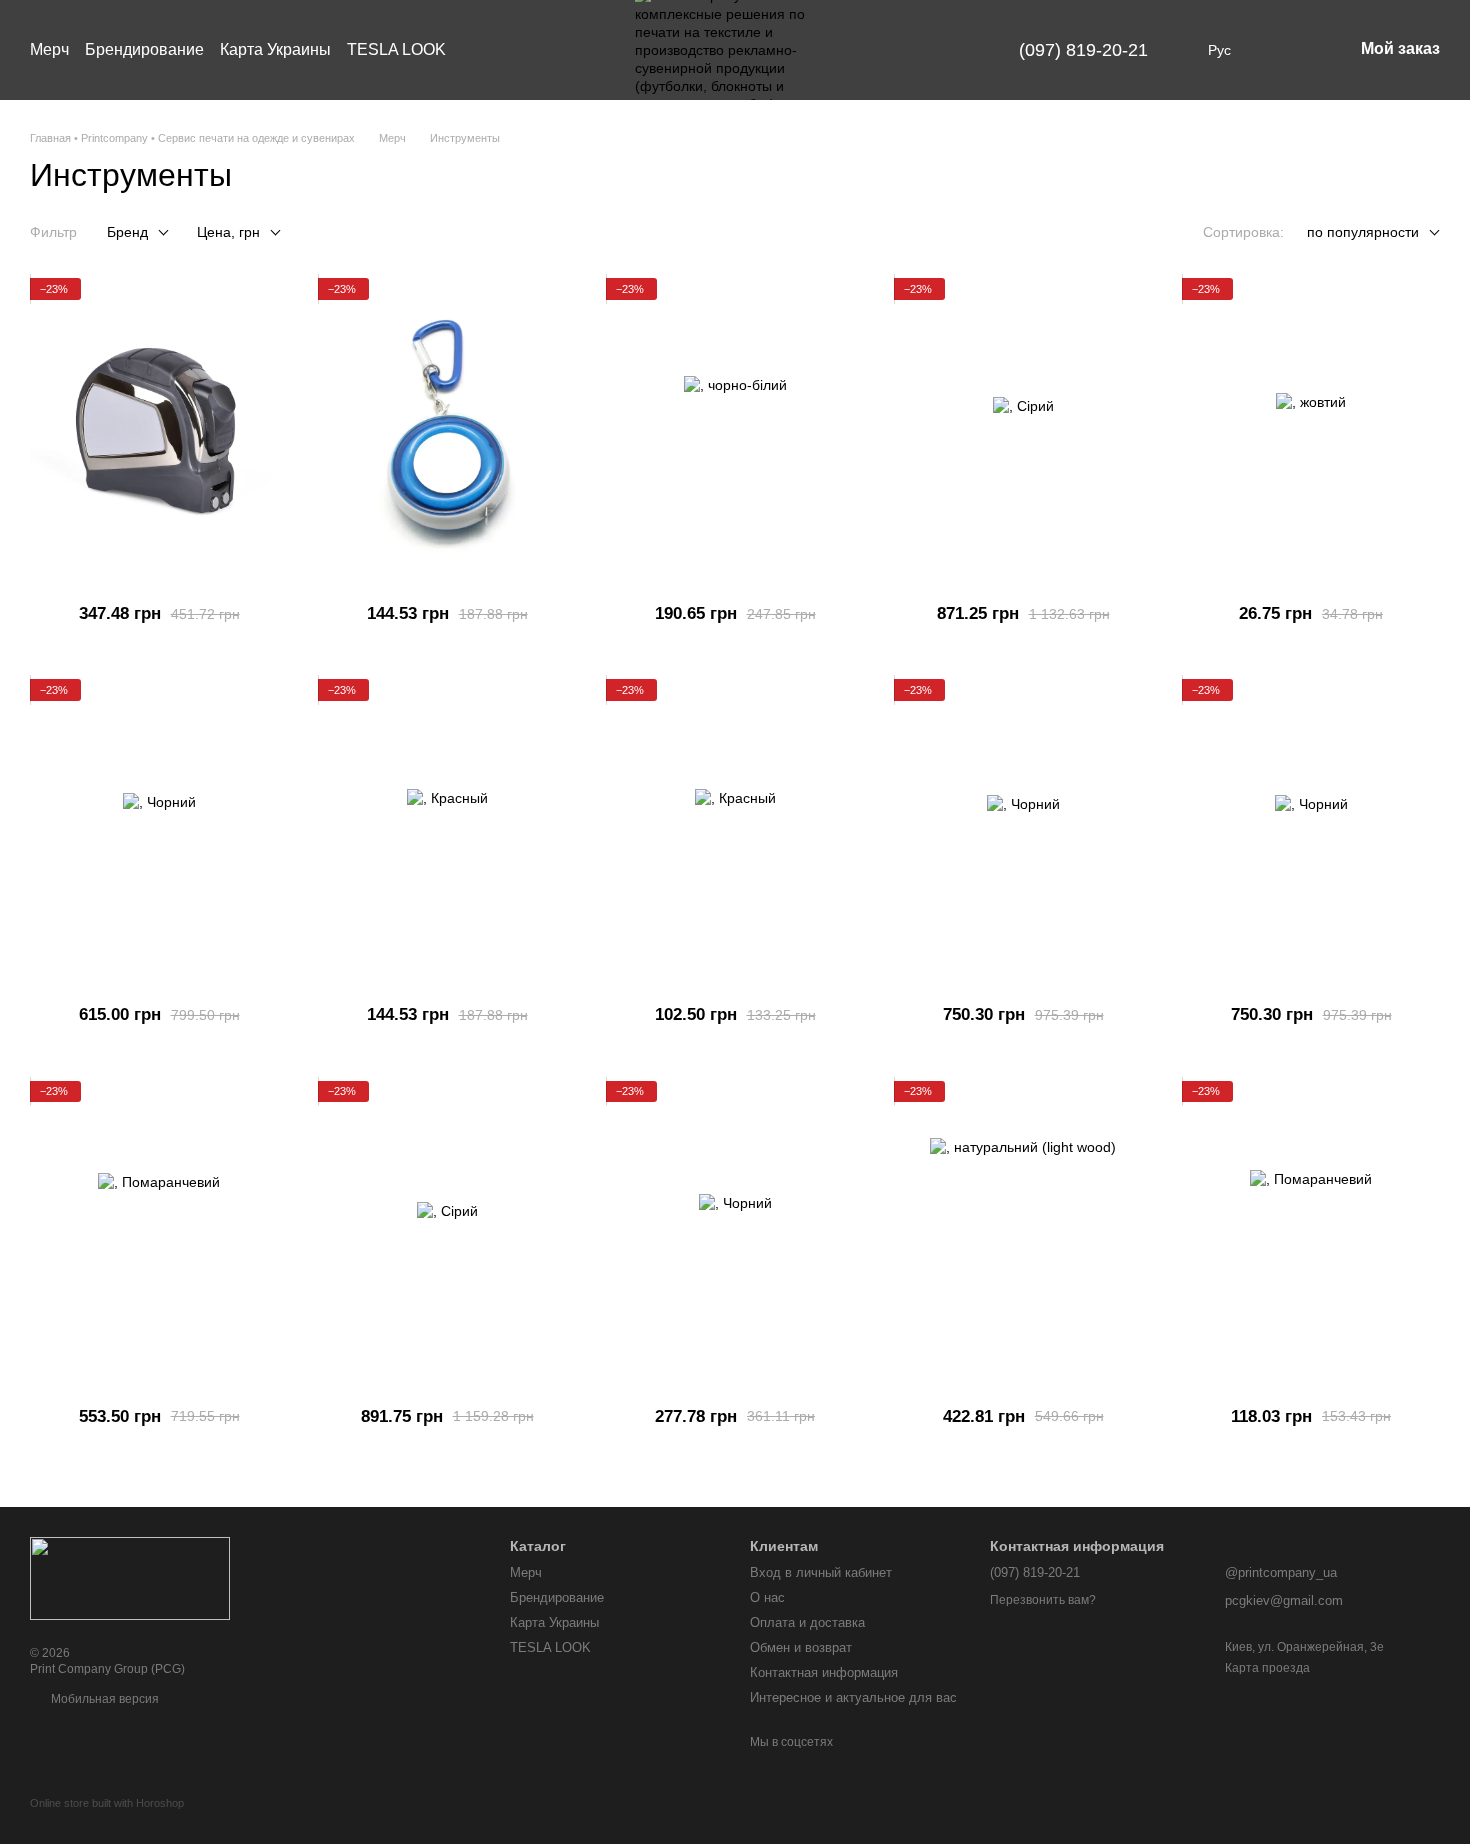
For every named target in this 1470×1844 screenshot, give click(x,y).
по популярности (1363, 232)
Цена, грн (228, 232)
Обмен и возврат (801, 1647)
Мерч (49, 49)
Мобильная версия (103, 1699)
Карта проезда (1267, 1668)
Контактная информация (824, 1672)
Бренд (127, 232)
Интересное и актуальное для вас (853, 1697)
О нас (767, 1597)
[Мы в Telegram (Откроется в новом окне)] (939, 50)
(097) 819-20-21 (1083, 50)
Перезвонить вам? (1043, 1600)
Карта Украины (275, 49)
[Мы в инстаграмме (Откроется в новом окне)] (915, 50)
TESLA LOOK (396, 49)
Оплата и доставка (807, 1622)
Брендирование (144, 49)
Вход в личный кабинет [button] (821, 1572)
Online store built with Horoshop (107, 1803)
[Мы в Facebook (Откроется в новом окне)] (891, 50)
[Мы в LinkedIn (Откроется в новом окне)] (963, 50)
